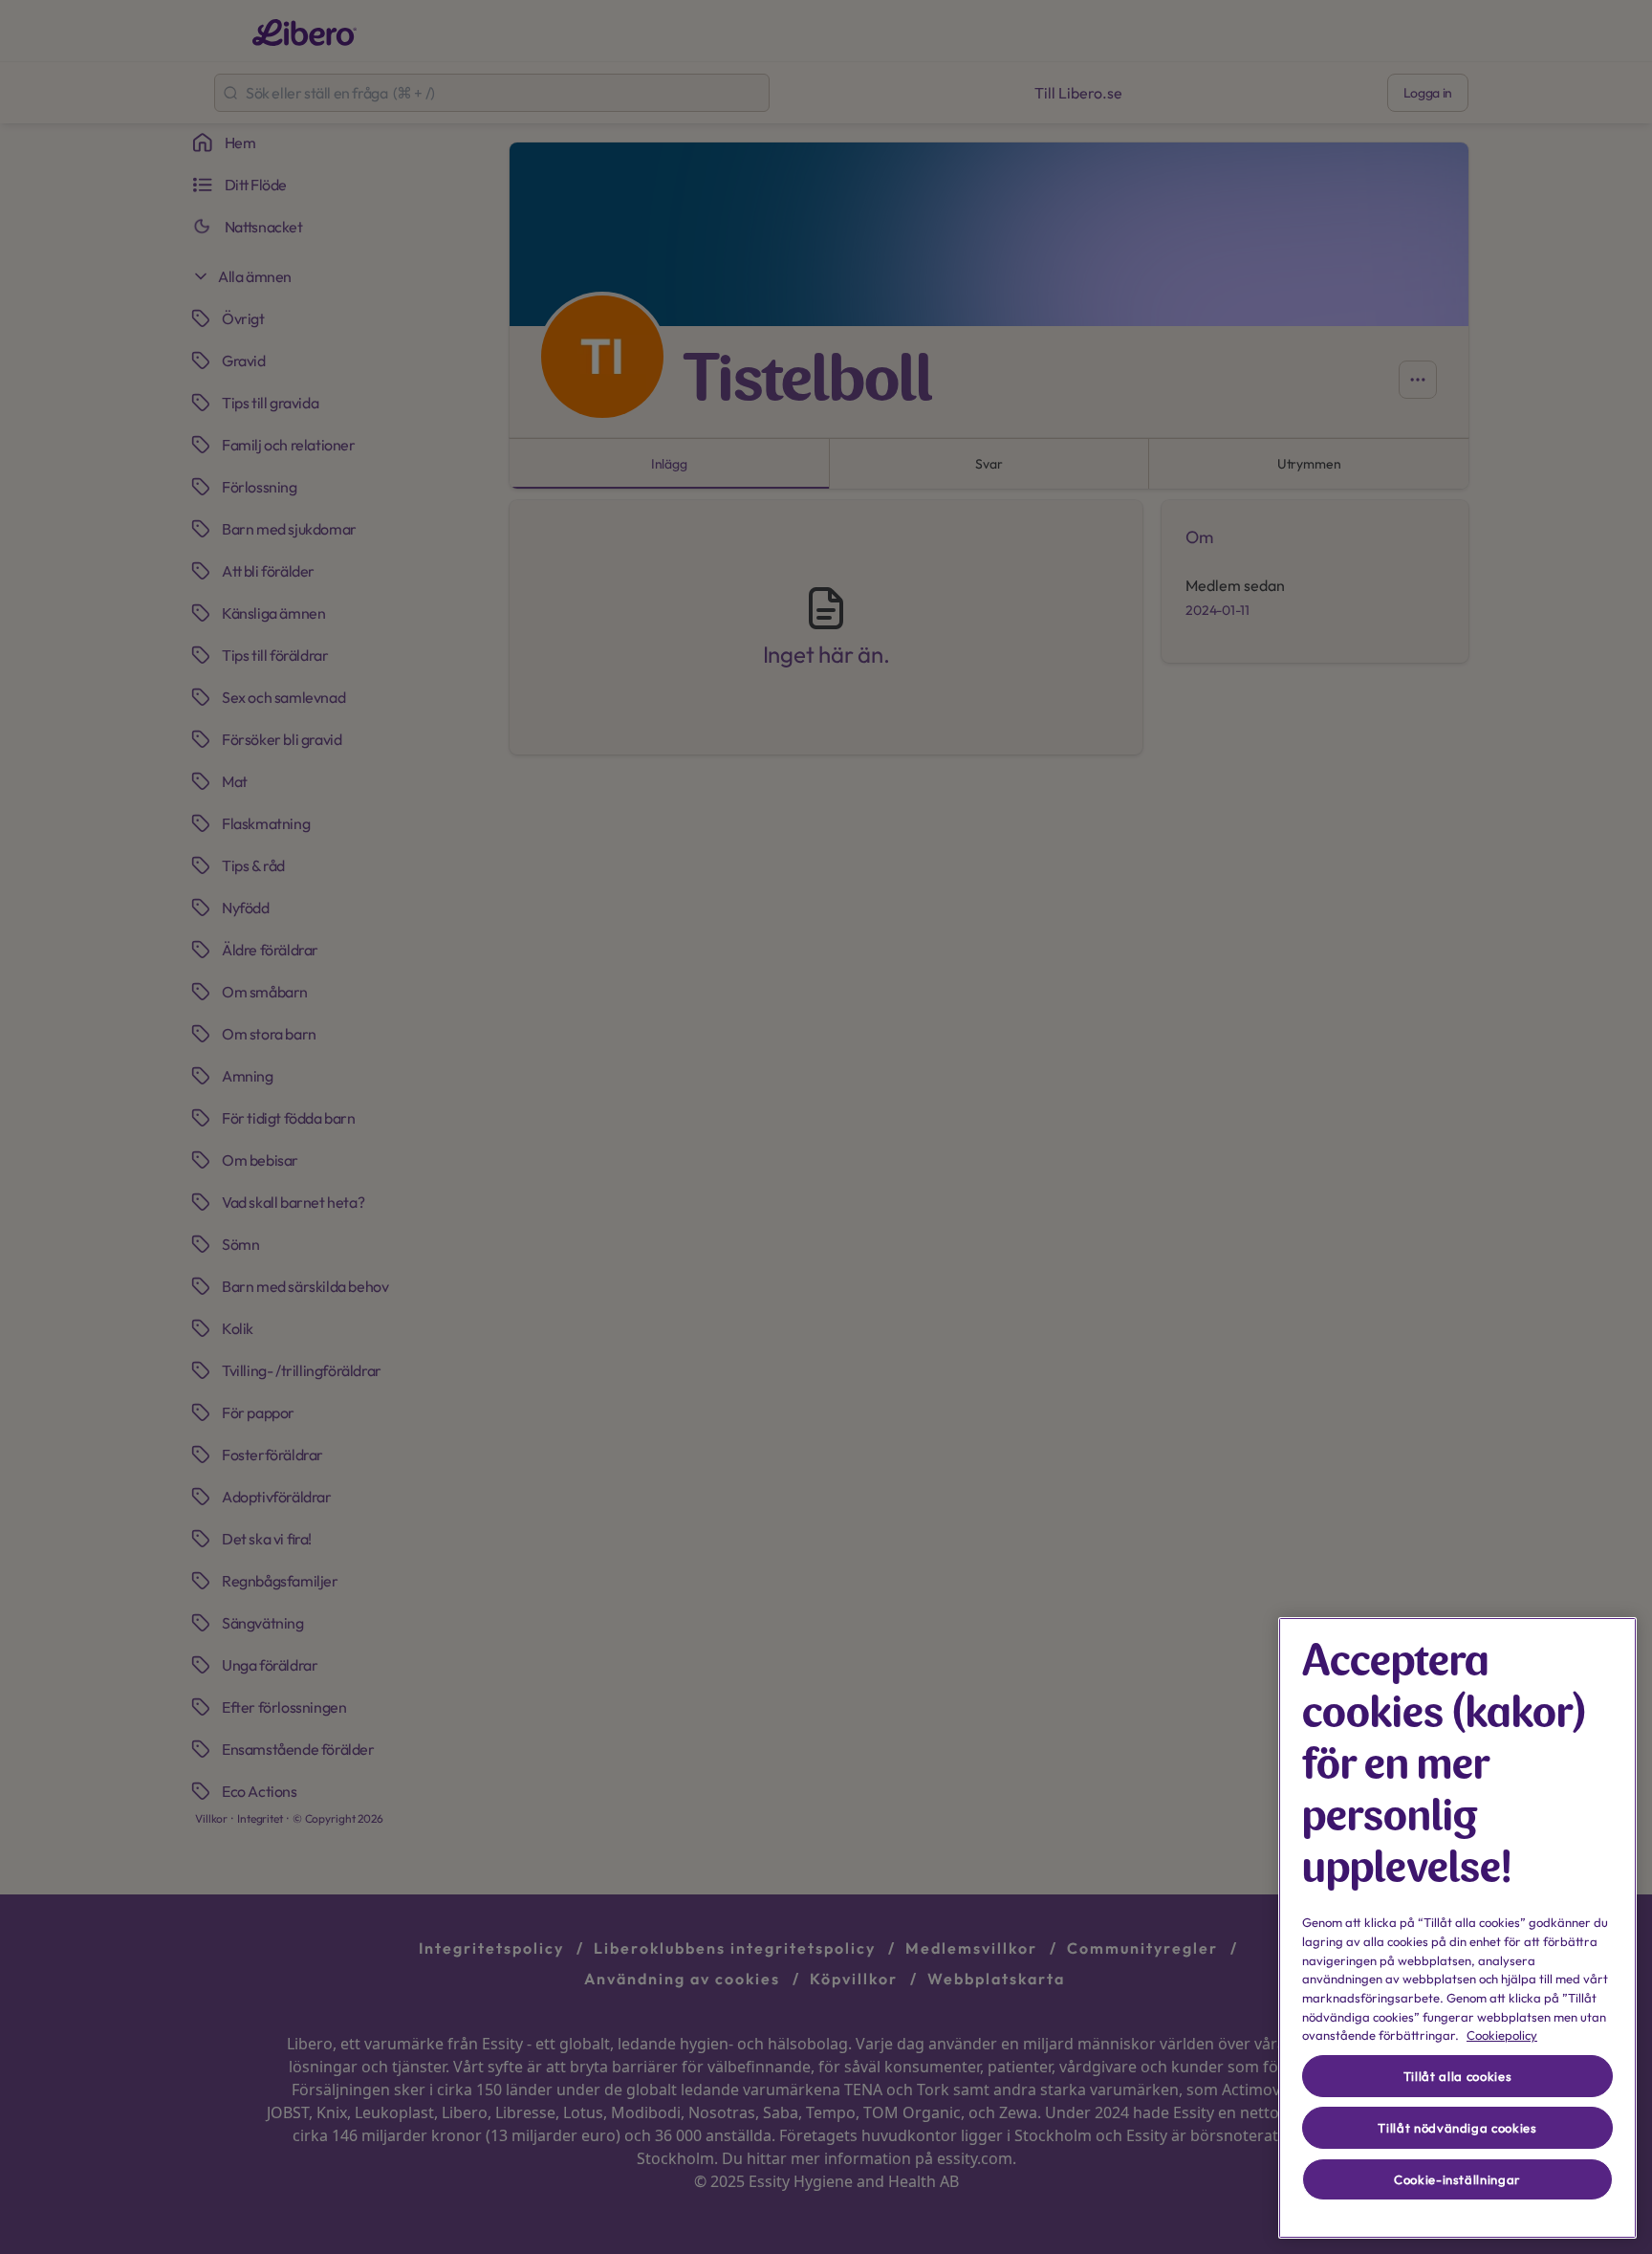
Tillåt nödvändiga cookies (1457, 2128)
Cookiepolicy (1502, 2035)
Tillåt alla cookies (1457, 2076)
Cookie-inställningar (1457, 2179)
